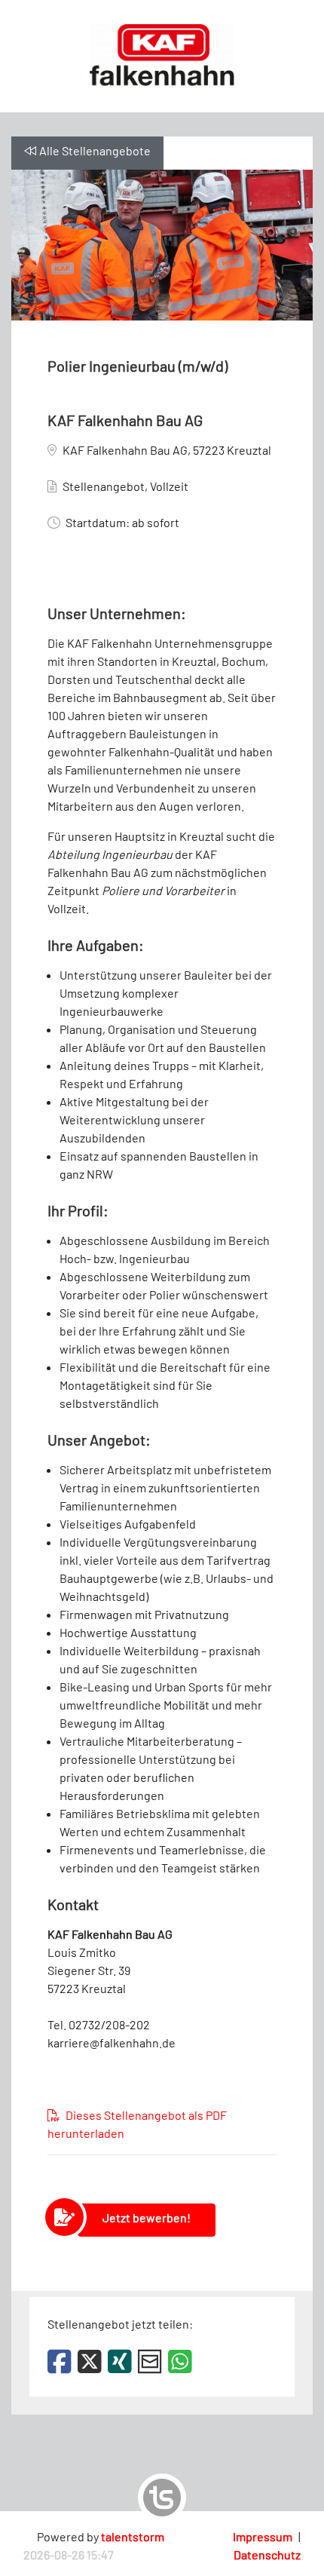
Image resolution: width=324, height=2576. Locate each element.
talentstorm (133, 2536)
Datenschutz (267, 2555)
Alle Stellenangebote (95, 150)
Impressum (263, 2536)
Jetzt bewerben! (147, 2217)
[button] (63, 2361)
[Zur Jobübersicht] (162, 55)
